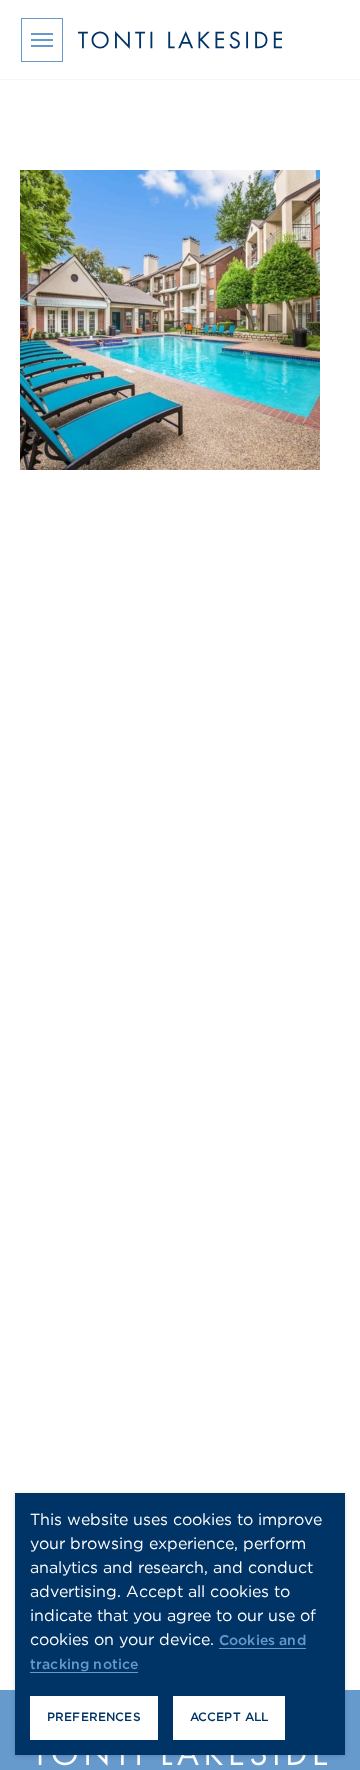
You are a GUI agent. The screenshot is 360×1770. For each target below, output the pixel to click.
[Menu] (42, 40)
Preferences (94, 1716)
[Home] (180, 40)
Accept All (229, 1716)
